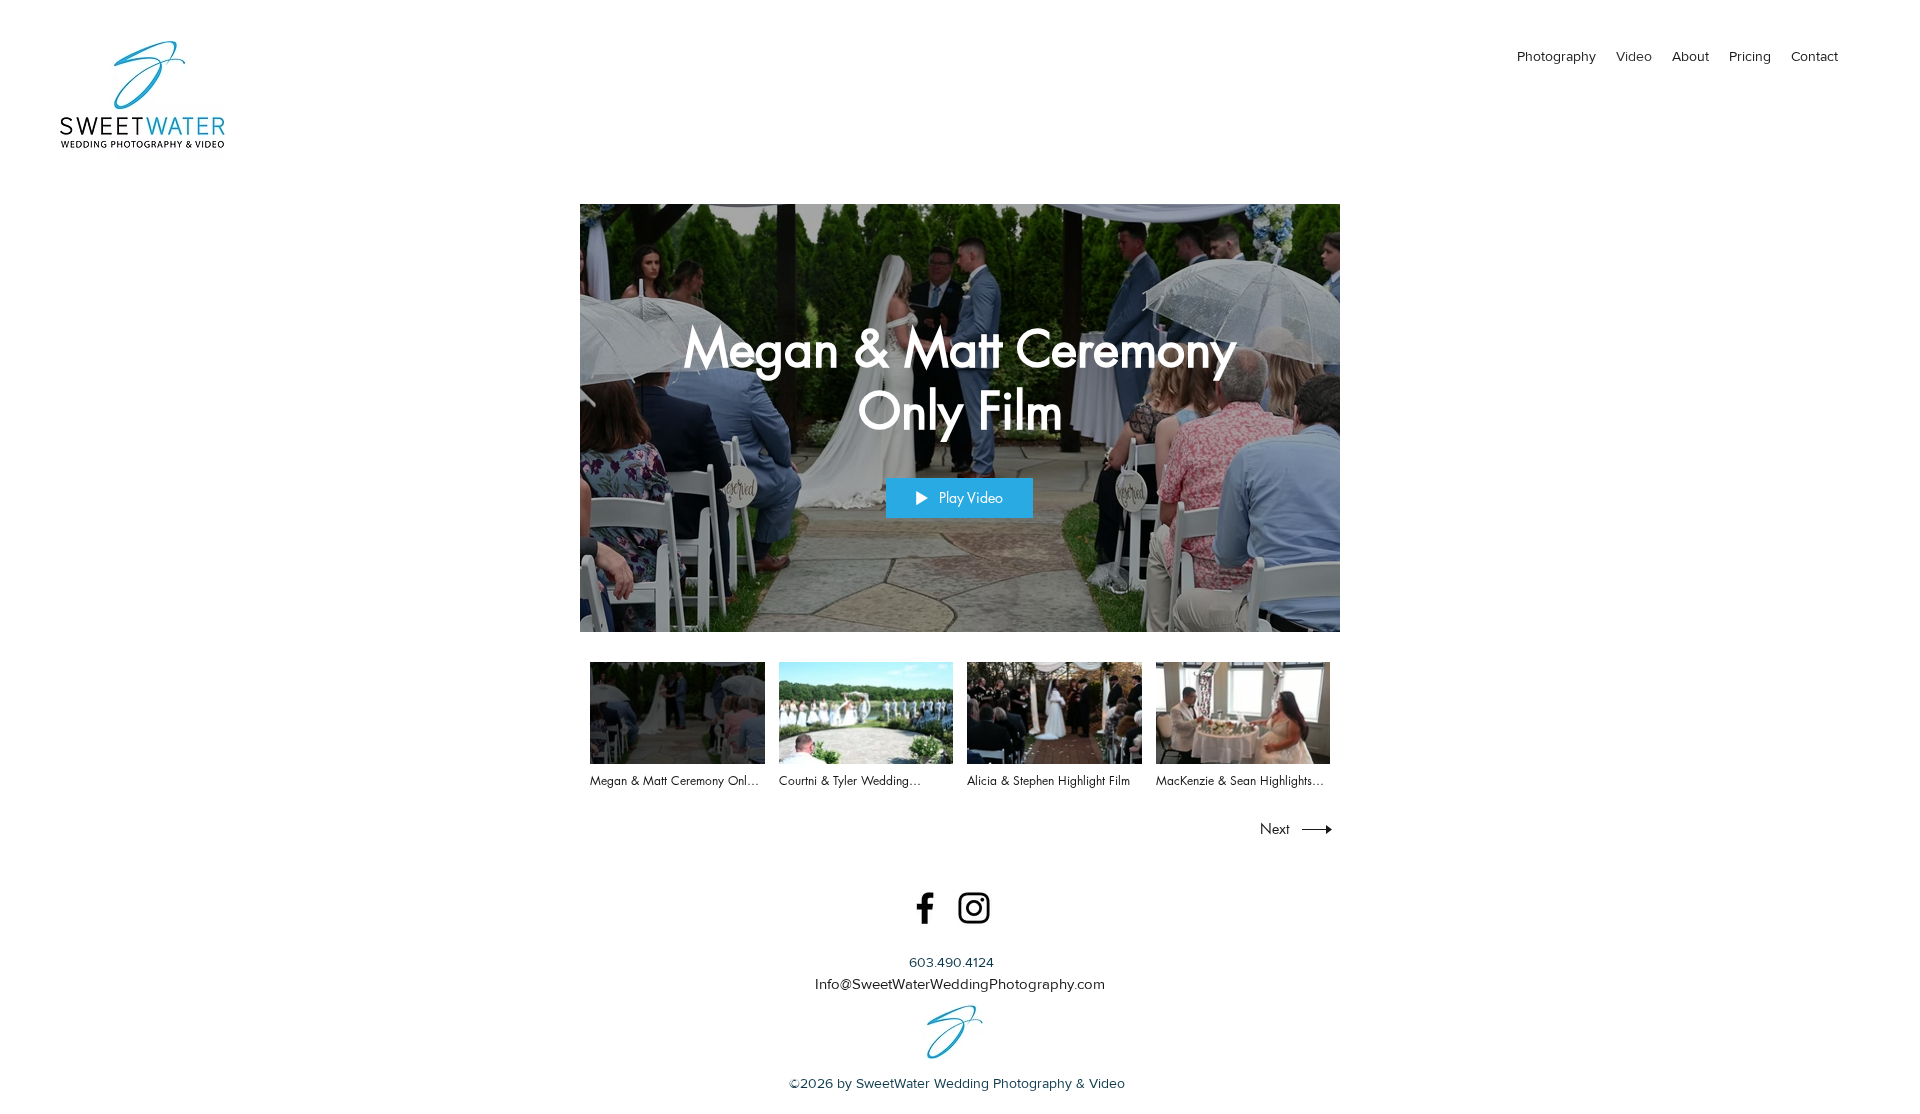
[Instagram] (974, 908)
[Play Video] (677, 725)
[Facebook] (925, 908)
